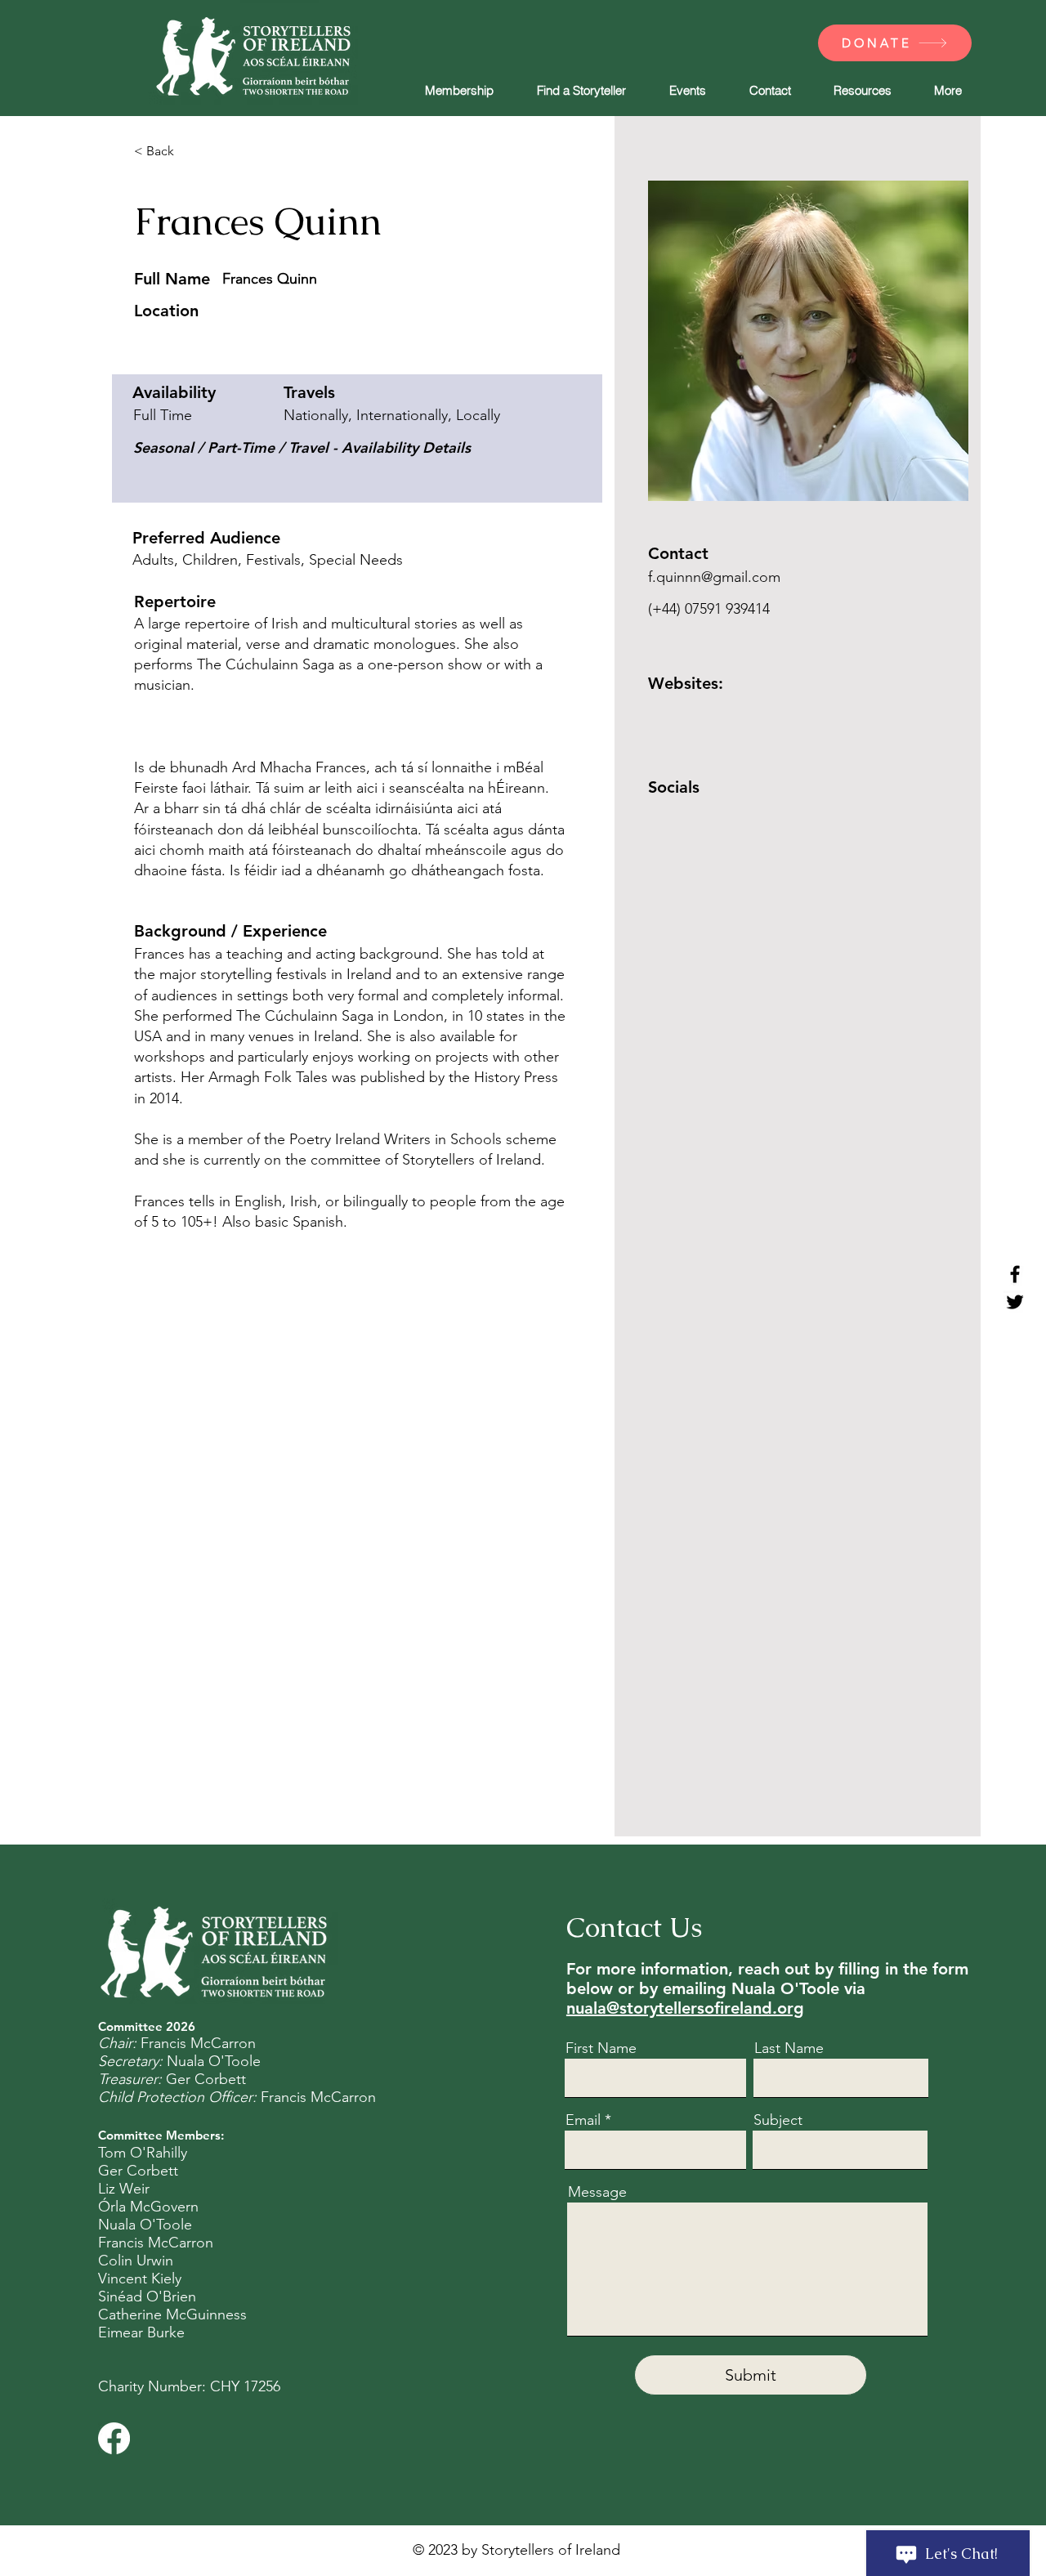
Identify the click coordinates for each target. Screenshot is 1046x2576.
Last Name (789, 2048)
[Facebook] (1015, 1274)
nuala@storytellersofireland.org (685, 2008)
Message (597, 2192)
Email (583, 2120)
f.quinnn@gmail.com (714, 577)
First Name (601, 2048)
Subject (778, 2120)
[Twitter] (1015, 1302)
